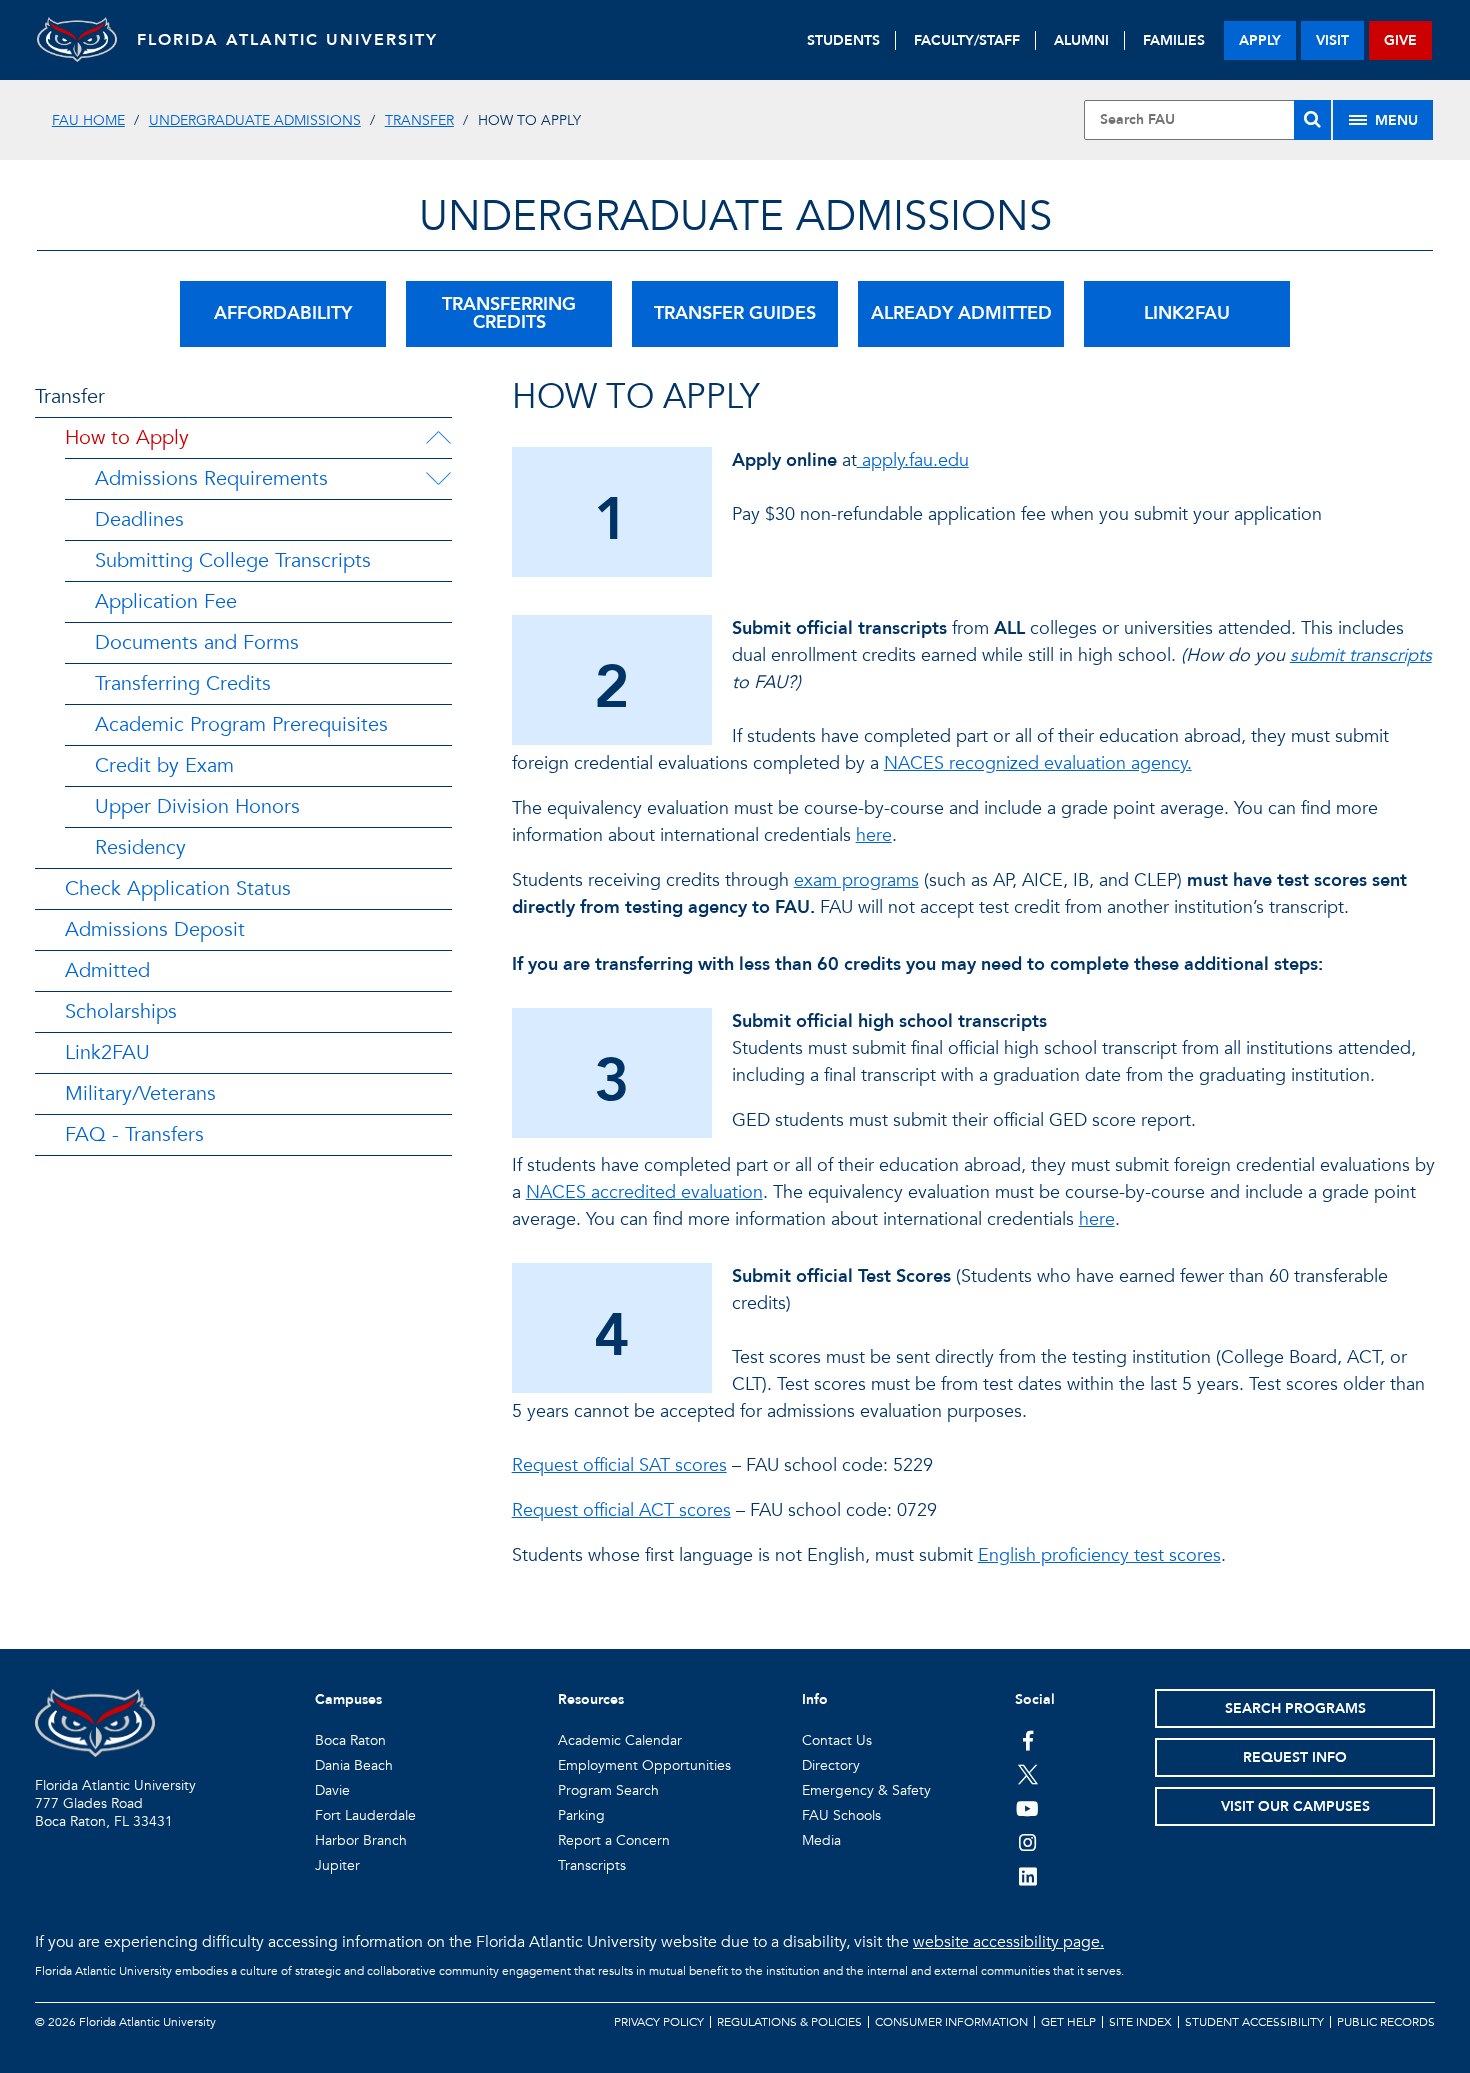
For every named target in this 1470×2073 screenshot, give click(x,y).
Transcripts (592, 1865)
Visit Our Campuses (1295, 1806)
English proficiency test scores (1099, 1555)
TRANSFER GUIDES (735, 313)
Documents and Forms (197, 642)
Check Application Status (178, 888)
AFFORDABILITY (283, 313)
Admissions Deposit (155, 929)
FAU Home (88, 120)
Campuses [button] (348, 1699)
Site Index (1140, 2022)
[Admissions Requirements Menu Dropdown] (438, 479)
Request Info (1295, 1757)
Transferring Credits (183, 683)
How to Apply (127, 437)
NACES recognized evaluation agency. (1038, 763)
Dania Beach (354, 1765)
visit (1332, 40)
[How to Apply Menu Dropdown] (438, 438)
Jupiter (337, 1865)
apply (1260, 40)
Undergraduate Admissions (255, 120)
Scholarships (121, 1011)
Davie (332, 1790)
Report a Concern (614, 1840)
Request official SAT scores (619, 1465)
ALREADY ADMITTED (961, 313)
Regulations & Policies (789, 2022)
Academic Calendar (620, 1740)
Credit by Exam (164, 765)
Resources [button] (591, 1699)
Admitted (107, 970)
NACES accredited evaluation (644, 1192)
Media (821, 1840)
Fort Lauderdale (365, 1815)
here (874, 835)
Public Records (1386, 2022)
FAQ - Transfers (134, 1134)
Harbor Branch (361, 1840)
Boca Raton (350, 1740)
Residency (140, 847)
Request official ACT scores (621, 1510)
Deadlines (139, 519)
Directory (831, 1765)
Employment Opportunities (644, 1765)
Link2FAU (107, 1052)
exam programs (856, 880)
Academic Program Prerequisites (241, 724)
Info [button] (815, 1699)
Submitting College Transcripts (233, 560)
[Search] (1312, 120)
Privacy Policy (659, 2022)
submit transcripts (1361, 655)
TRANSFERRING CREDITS (509, 313)
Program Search (608, 1790)
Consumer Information (951, 2022)
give (1400, 40)
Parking (581, 1815)
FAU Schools (841, 1815)
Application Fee (166, 601)
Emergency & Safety (866, 1790)
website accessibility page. (1008, 1942)
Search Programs (1295, 1708)
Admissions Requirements (211, 478)
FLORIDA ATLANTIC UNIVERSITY (287, 40)
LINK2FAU (1187, 313)
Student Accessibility (1254, 2022)
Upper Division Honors (197, 806)
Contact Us (837, 1740)
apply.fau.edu (913, 460)
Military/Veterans (140, 1093)
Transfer (419, 120)
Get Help (1068, 2022)
